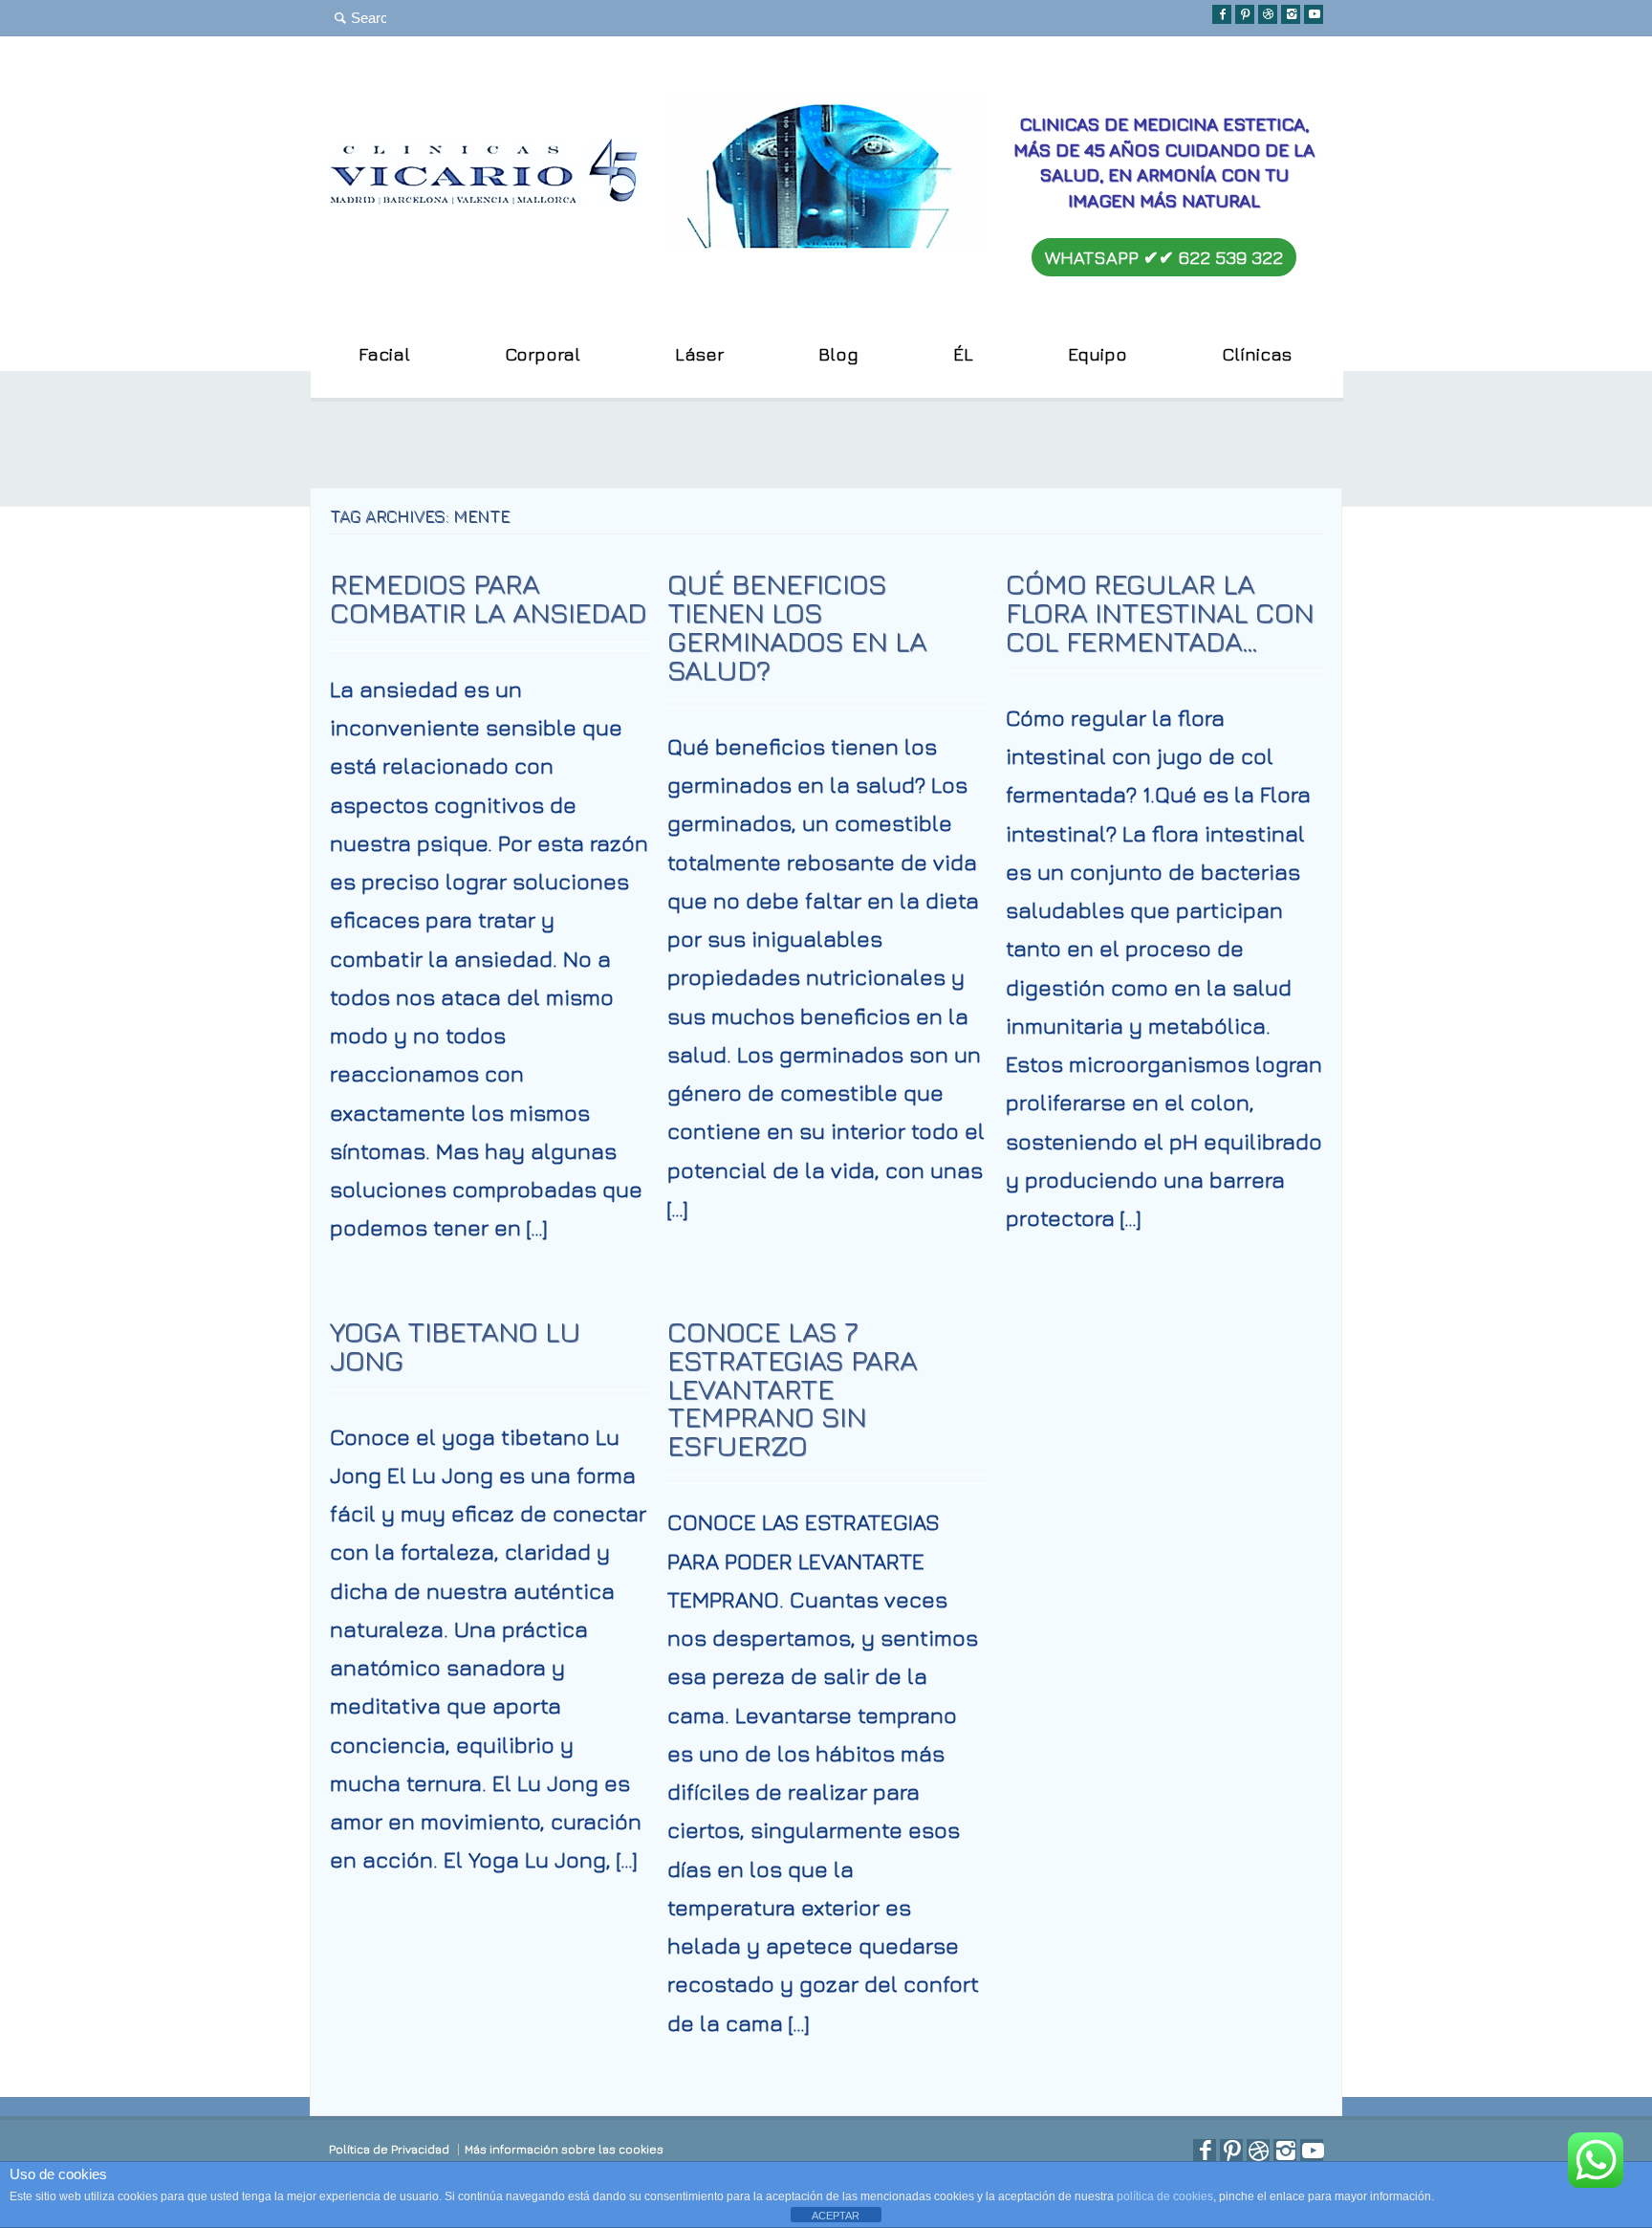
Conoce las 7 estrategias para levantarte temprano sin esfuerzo (792, 1388)
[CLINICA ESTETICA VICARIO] (484, 198)
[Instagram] (1291, 14)
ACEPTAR (836, 2216)
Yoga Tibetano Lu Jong (455, 1345)
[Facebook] (1222, 14)
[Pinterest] (1245, 14)
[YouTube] (1314, 14)
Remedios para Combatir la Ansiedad (488, 598)
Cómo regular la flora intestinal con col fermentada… (1160, 612)
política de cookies (1165, 2196)
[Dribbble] (1268, 14)
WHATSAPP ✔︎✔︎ (1164, 257)
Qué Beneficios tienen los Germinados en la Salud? (797, 626)
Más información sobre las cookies (564, 2149)
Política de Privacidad (389, 2149)
